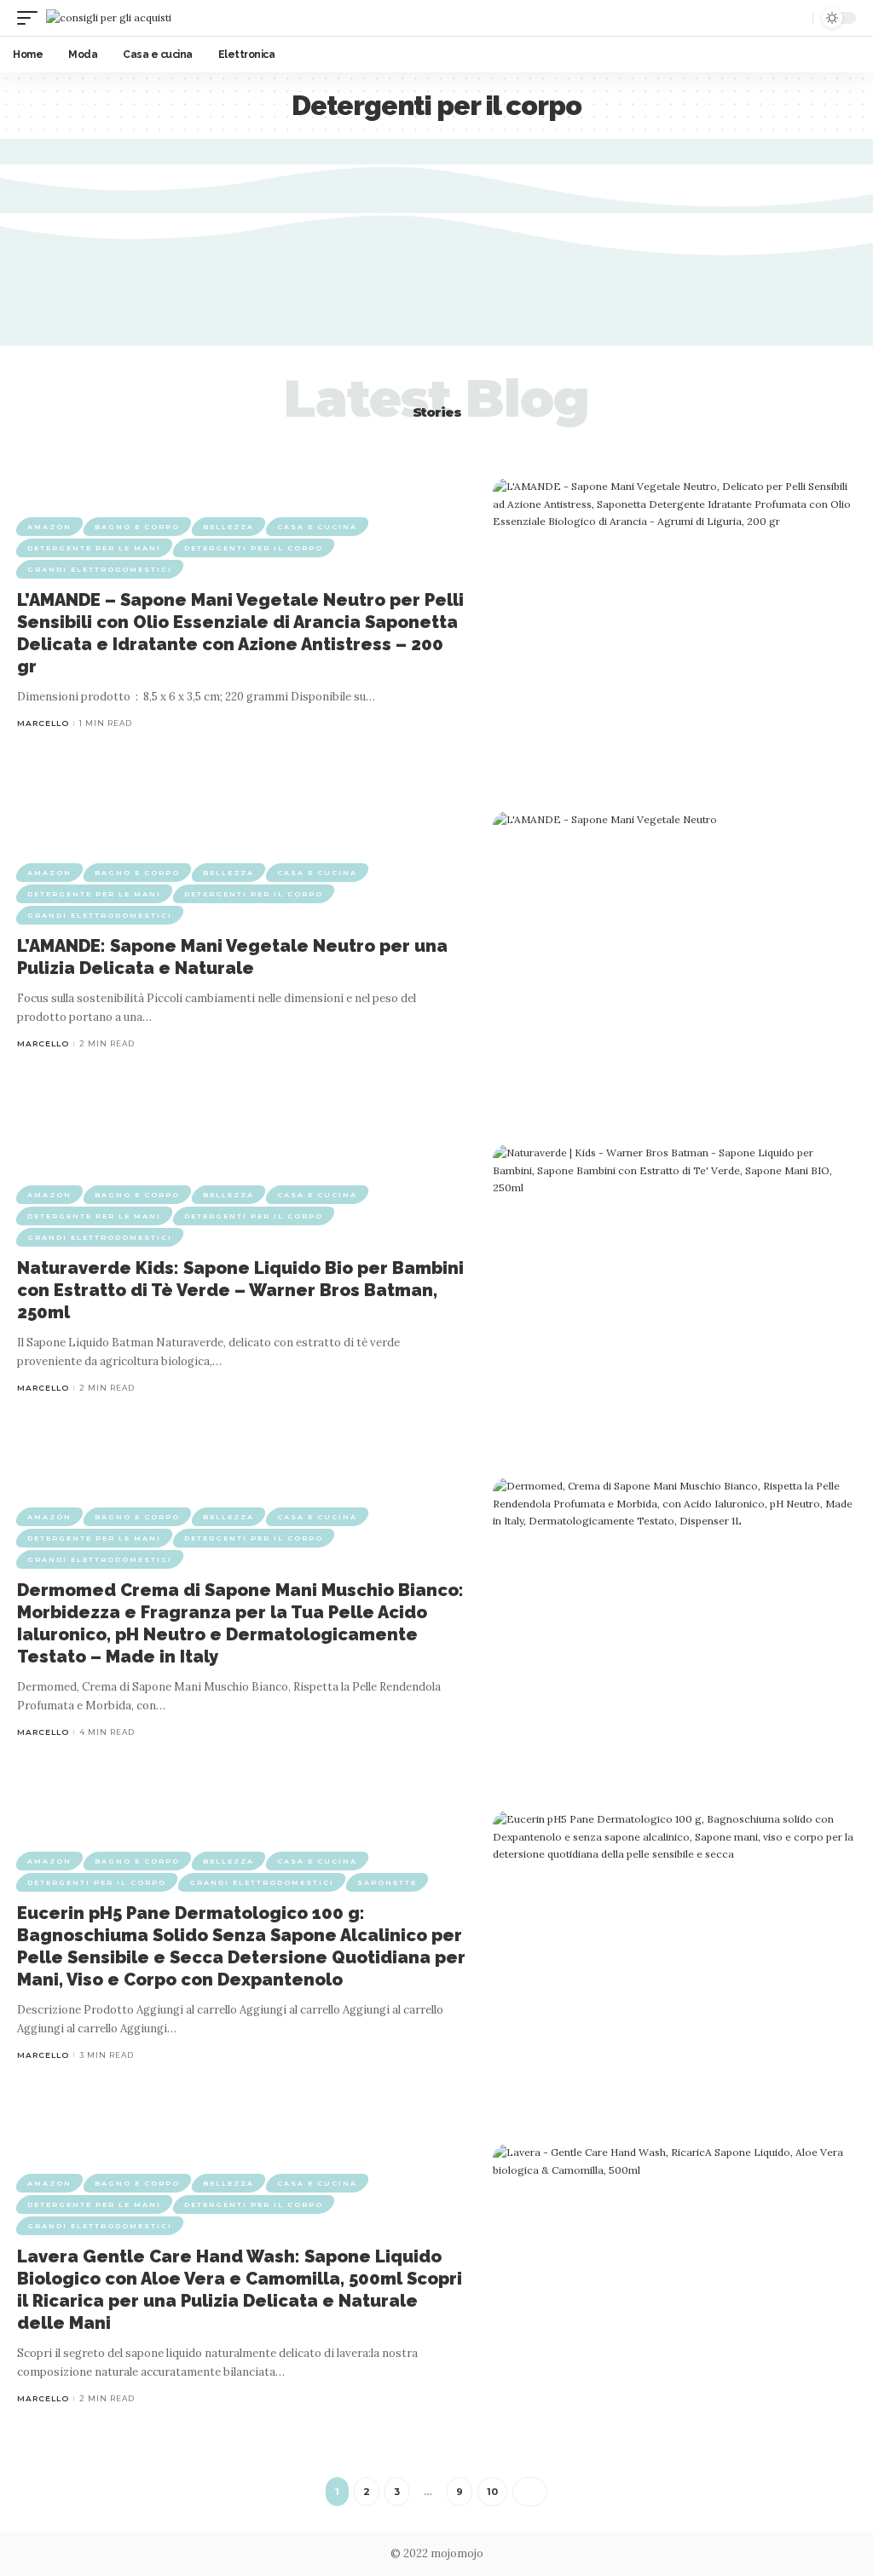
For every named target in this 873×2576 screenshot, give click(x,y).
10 (492, 2492)
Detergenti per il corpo (254, 548)
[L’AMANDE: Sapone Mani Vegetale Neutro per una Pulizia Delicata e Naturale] (674, 957)
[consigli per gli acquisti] (109, 17)
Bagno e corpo (137, 527)
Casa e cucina (317, 527)
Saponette (387, 1882)
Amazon (49, 527)
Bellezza (228, 527)
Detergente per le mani (94, 548)
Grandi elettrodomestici (100, 569)
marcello (43, 723)
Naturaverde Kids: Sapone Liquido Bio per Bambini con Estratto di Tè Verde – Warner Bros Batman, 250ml (240, 1290)
